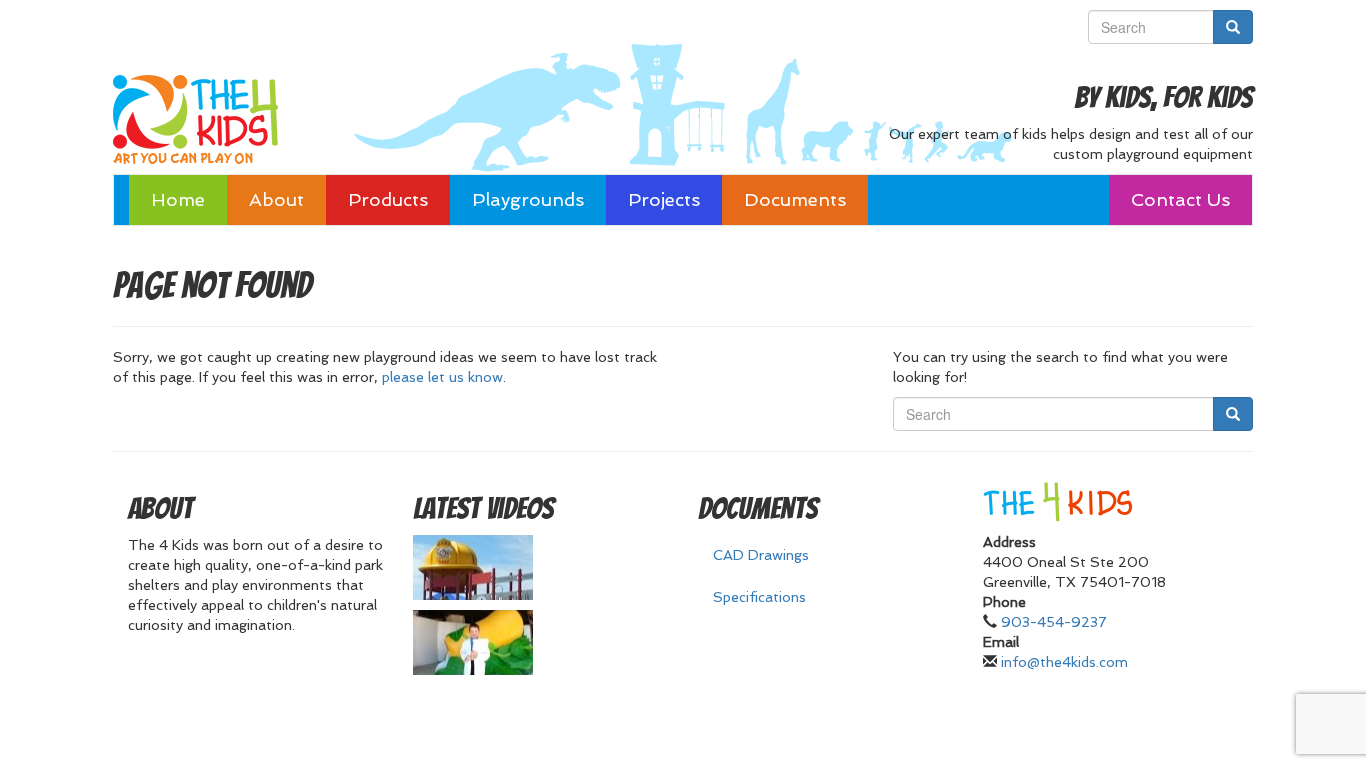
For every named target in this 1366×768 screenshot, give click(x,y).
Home (178, 199)
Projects (664, 199)
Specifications (759, 597)
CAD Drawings (761, 555)
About (276, 199)
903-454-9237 (1054, 622)
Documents (795, 199)
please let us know (442, 377)
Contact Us (1180, 199)
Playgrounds (528, 199)
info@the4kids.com (1064, 662)
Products (388, 199)
